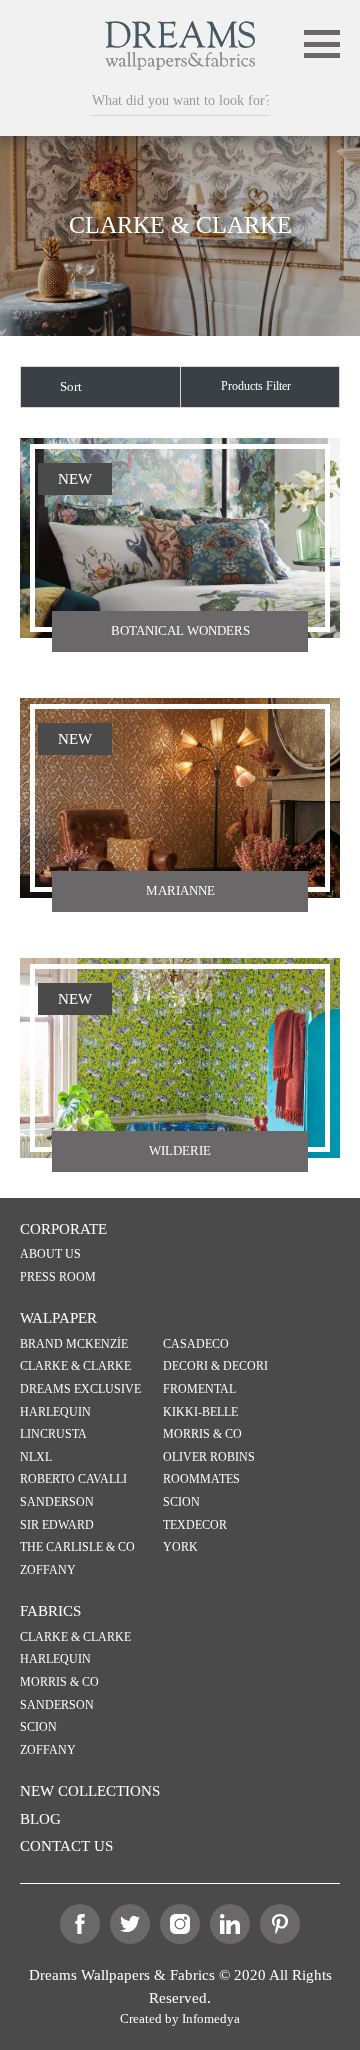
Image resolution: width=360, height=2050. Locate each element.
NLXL (36, 1457)
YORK (180, 1547)
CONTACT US (66, 1846)
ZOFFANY (48, 1570)
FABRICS (50, 1611)
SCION (181, 1502)
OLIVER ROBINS (209, 1457)
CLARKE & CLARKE (75, 1366)
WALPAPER (58, 1318)
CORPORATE (63, 1229)
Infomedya (211, 2019)
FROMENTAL (199, 1389)
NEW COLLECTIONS (90, 1791)
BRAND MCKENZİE (74, 1344)
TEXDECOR (195, 1525)
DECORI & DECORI (215, 1366)
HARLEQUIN (55, 1412)
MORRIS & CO (202, 1434)
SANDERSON (57, 1502)
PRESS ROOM (58, 1277)
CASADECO (196, 1344)
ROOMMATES (201, 1479)
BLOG (40, 1819)
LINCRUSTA (53, 1434)
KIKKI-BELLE (200, 1412)
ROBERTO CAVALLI (73, 1479)
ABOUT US (50, 1254)
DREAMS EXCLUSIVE (80, 1389)
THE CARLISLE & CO (77, 1547)
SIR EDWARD (57, 1525)
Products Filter (256, 386)
